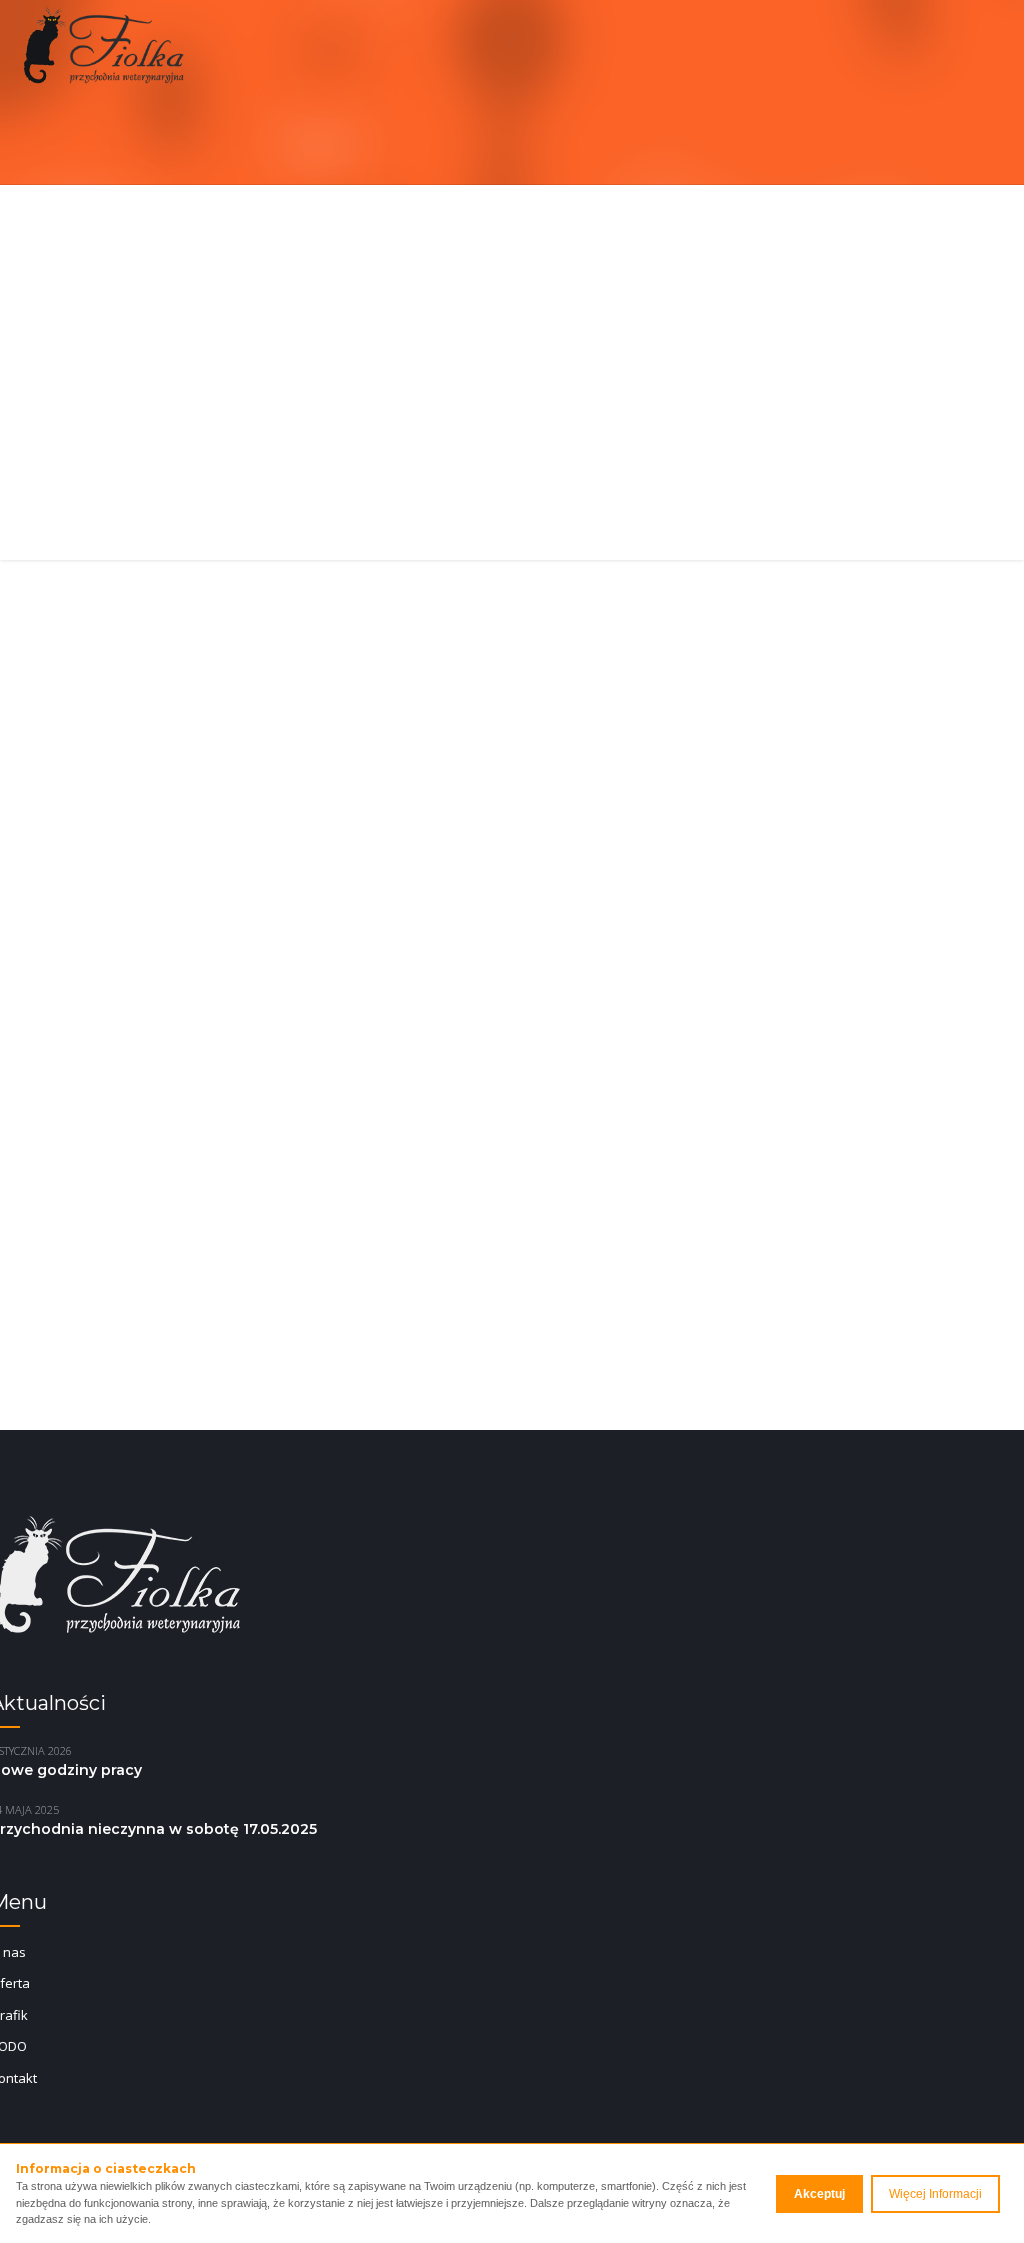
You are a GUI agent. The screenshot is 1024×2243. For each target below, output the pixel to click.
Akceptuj (819, 2194)
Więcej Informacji (935, 2194)
